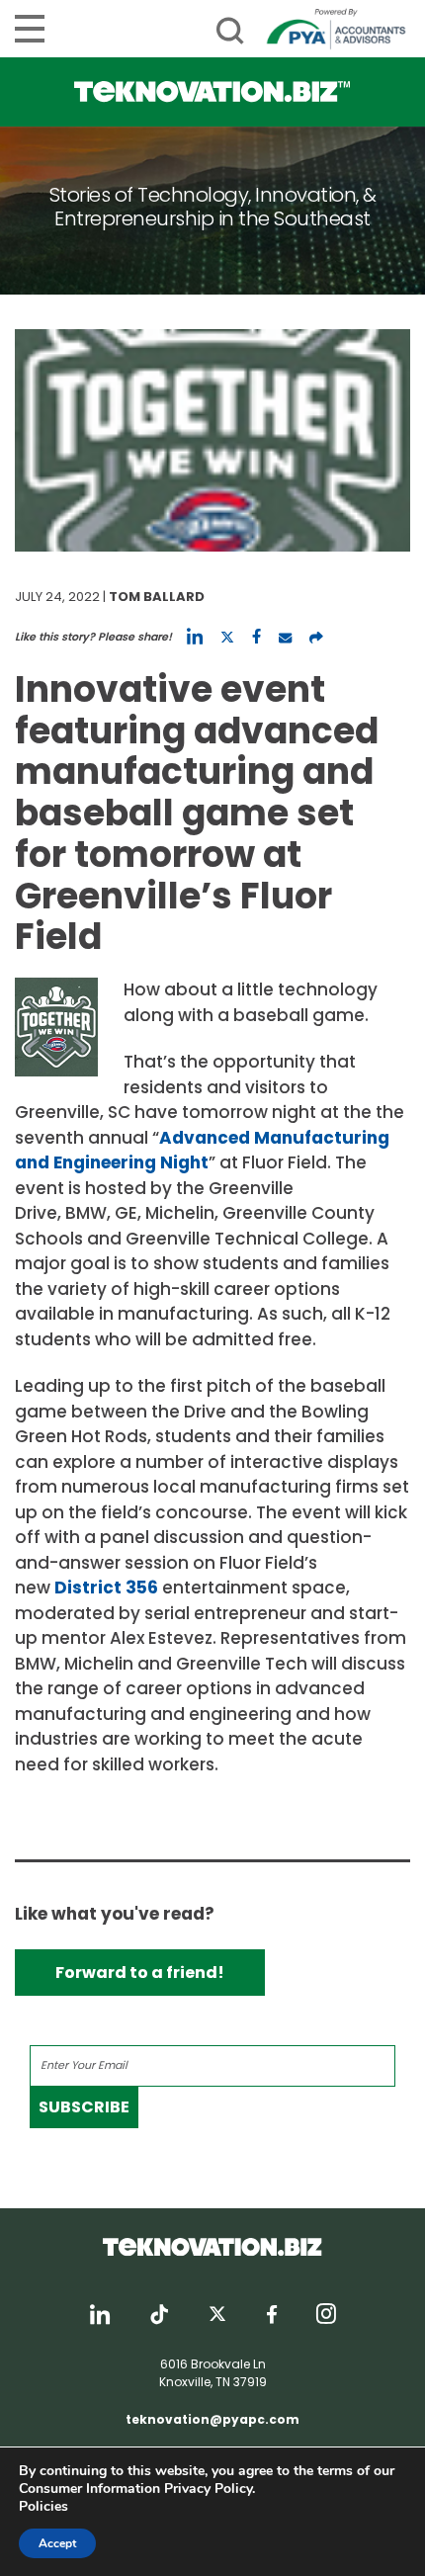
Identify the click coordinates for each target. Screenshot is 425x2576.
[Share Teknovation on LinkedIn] (195, 637)
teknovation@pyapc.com (212, 2419)
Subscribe (84, 2107)
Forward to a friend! (140, 1973)
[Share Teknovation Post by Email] (285, 637)
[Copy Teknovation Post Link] (316, 637)
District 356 (106, 1588)
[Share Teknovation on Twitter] (227, 637)
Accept (57, 2543)
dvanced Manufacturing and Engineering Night (202, 1151)
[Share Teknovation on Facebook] (256, 637)
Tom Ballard (157, 597)
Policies (43, 2506)
